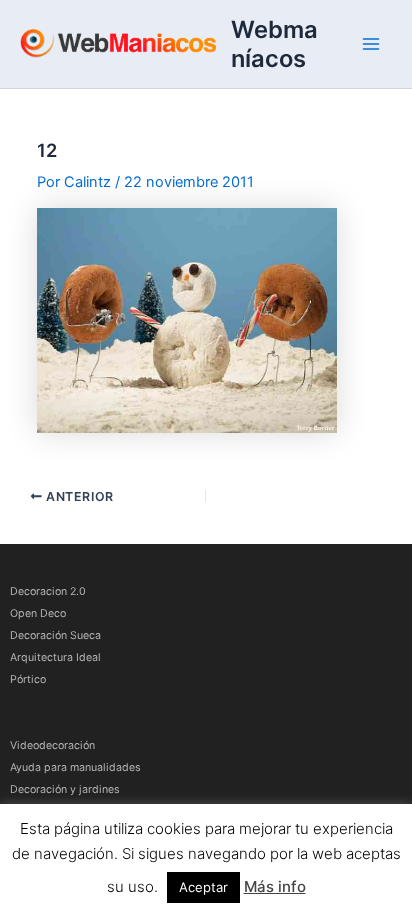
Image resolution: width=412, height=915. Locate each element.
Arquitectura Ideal (55, 657)
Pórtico (28, 679)
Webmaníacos (274, 44)
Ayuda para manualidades (75, 767)
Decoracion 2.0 (48, 591)
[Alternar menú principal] (371, 44)
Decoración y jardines (65, 789)
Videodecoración (52, 745)
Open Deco (38, 613)
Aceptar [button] (203, 887)
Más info (275, 886)
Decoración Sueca (55, 635)
